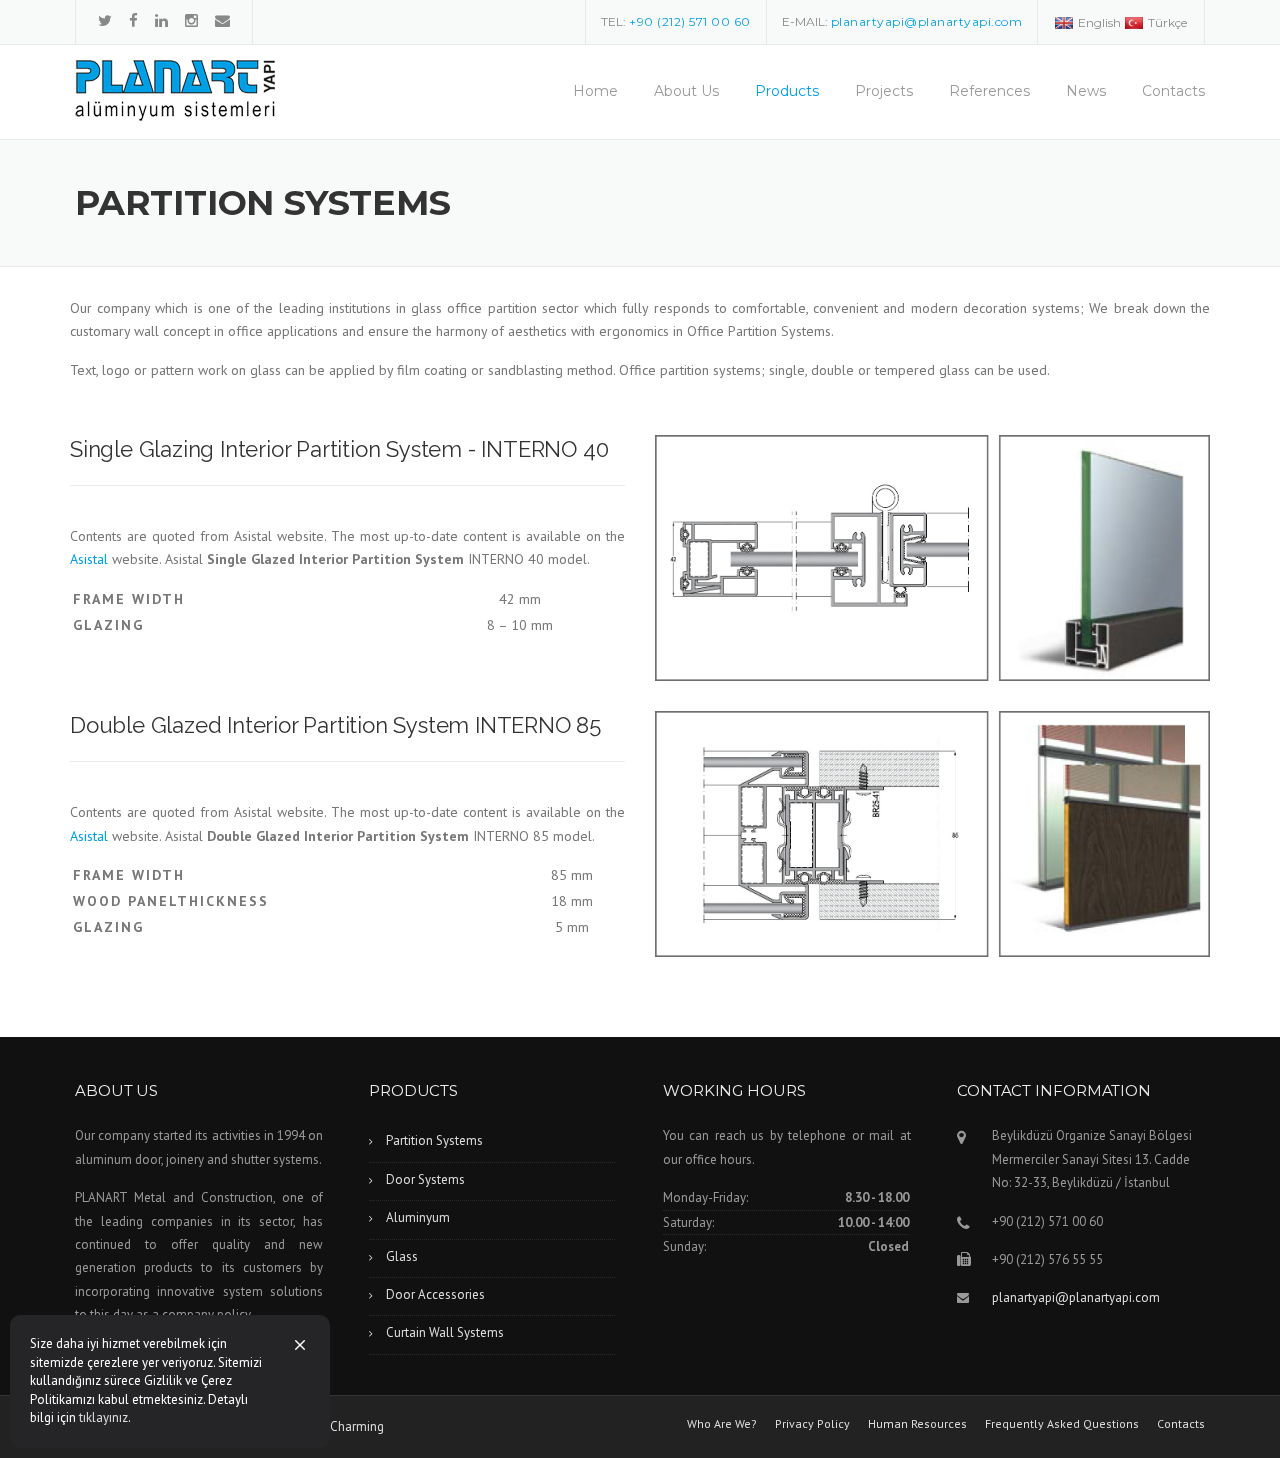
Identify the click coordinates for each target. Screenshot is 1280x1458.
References (989, 91)
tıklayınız (103, 1417)
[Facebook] (133, 20)
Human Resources (917, 1424)
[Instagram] (191, 20)
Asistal (89, 559)
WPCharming (348, 1426)
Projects (884, 91)
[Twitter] (105, 20)
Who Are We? (722, 1424)
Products (787, 91)
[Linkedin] (161, 20)
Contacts (1173, 91)
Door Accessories (435, 1294)
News (1086, 91)
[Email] (222, 20)
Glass (402, 1256)
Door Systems (425, 1179)
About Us (686, 91)
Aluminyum (418, 1217)
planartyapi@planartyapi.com (1076, 1297)
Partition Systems (434, 1140)
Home (595, 91)
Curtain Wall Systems (445, 1332)
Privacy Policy (812, 1424)
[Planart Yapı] (175, 89)
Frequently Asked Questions (1062, 1424)
